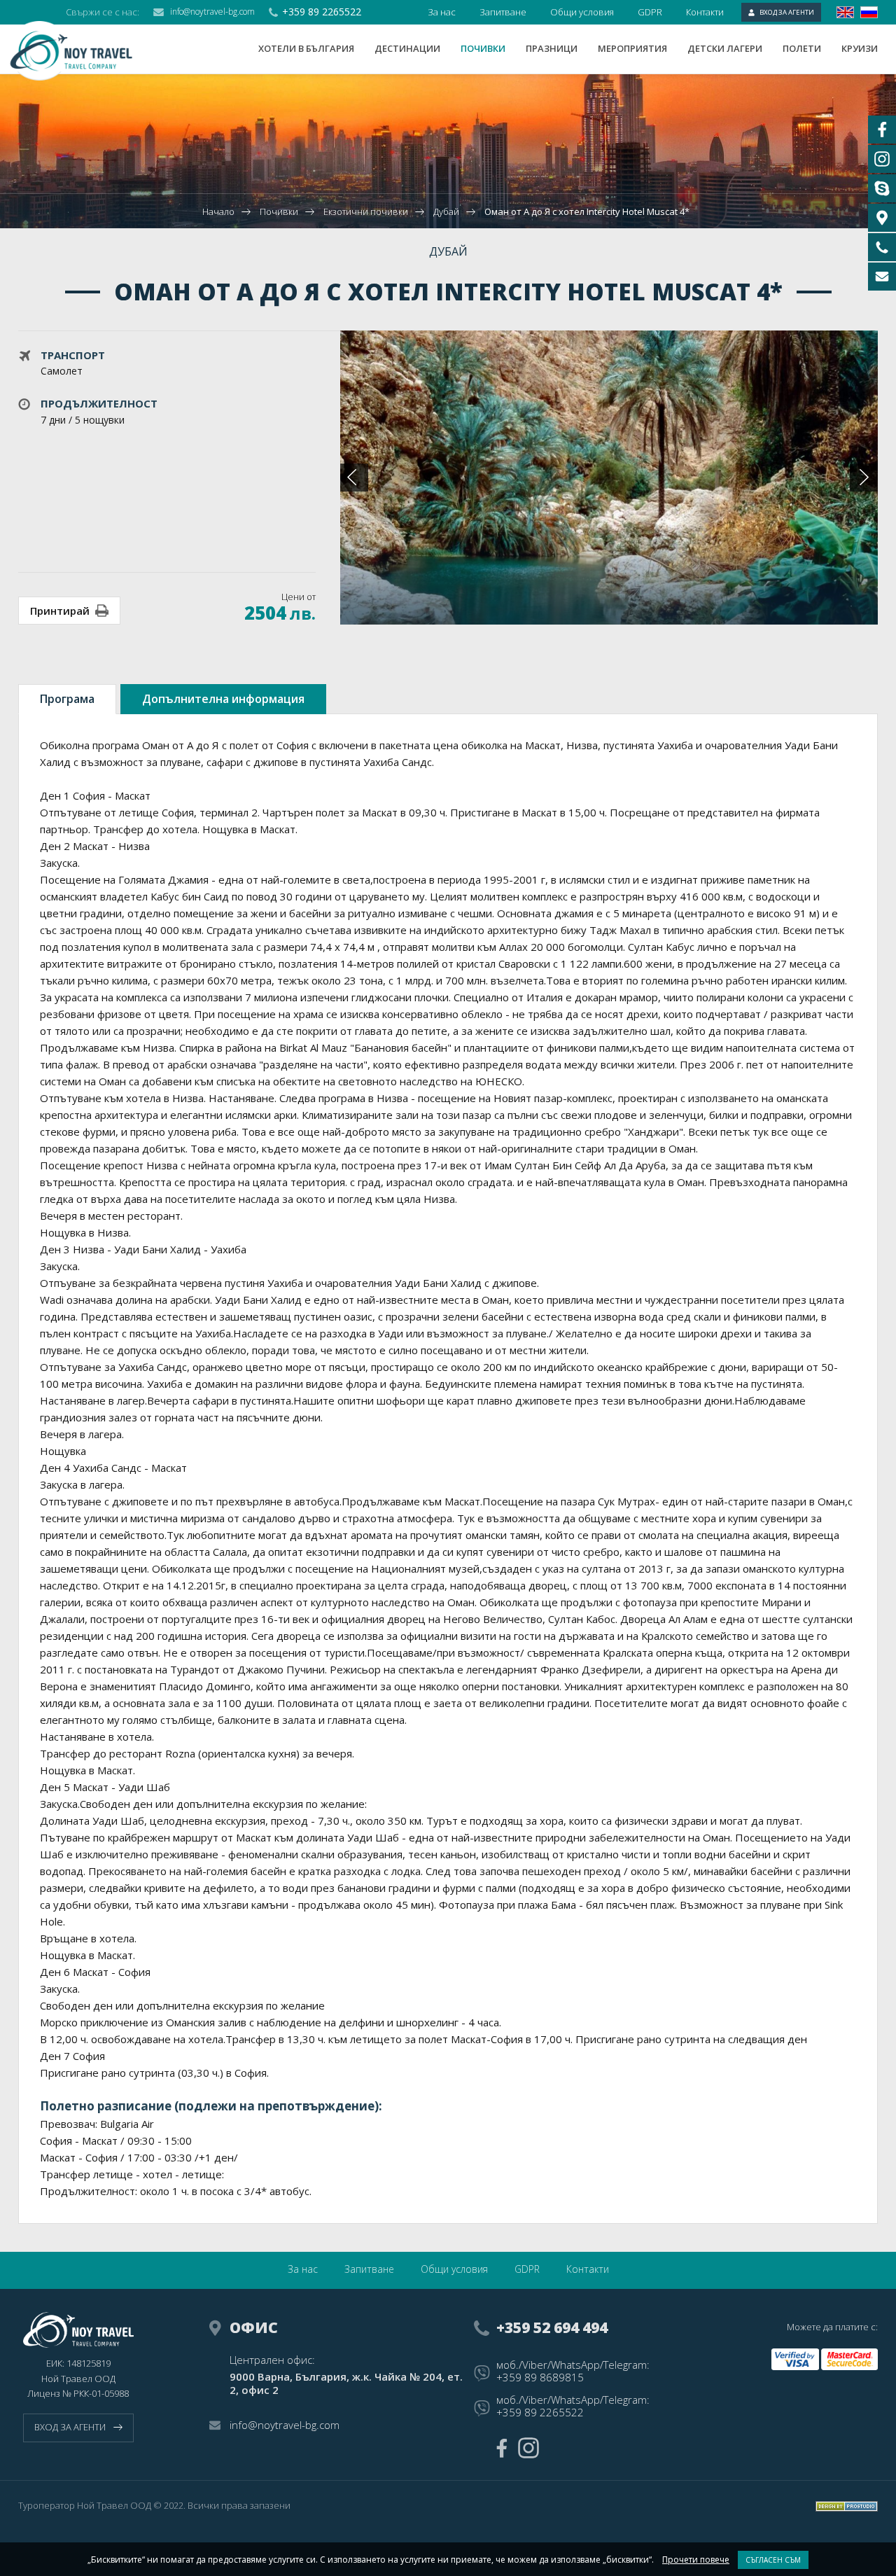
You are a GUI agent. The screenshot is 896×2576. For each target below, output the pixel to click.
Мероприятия (632, 48)
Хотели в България (306, 48)
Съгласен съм (773, 2560)
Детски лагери (725, 48)
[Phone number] (882, 247)
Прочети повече (696, 2560)
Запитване (503, 12)
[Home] (80, 51)
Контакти (705, 12)
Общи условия (582, 12)
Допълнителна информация (223, 699)
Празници (552, 48)
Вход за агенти (787, 12)
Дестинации (407, 48)
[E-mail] (882, 277)
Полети (802, 48)
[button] (864, 478)
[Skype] (882, 188)
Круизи (860, 48)
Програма (67, 699)
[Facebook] (502, 2448)
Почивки (483, 48)
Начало (218, 211)
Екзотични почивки (367, 211)
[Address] (882, 218)
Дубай (446, 211)
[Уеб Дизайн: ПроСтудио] (847, 2506)
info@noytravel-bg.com (212, 12)
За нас (442, 12)
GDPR (650, 12)
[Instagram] (528, 2448)
